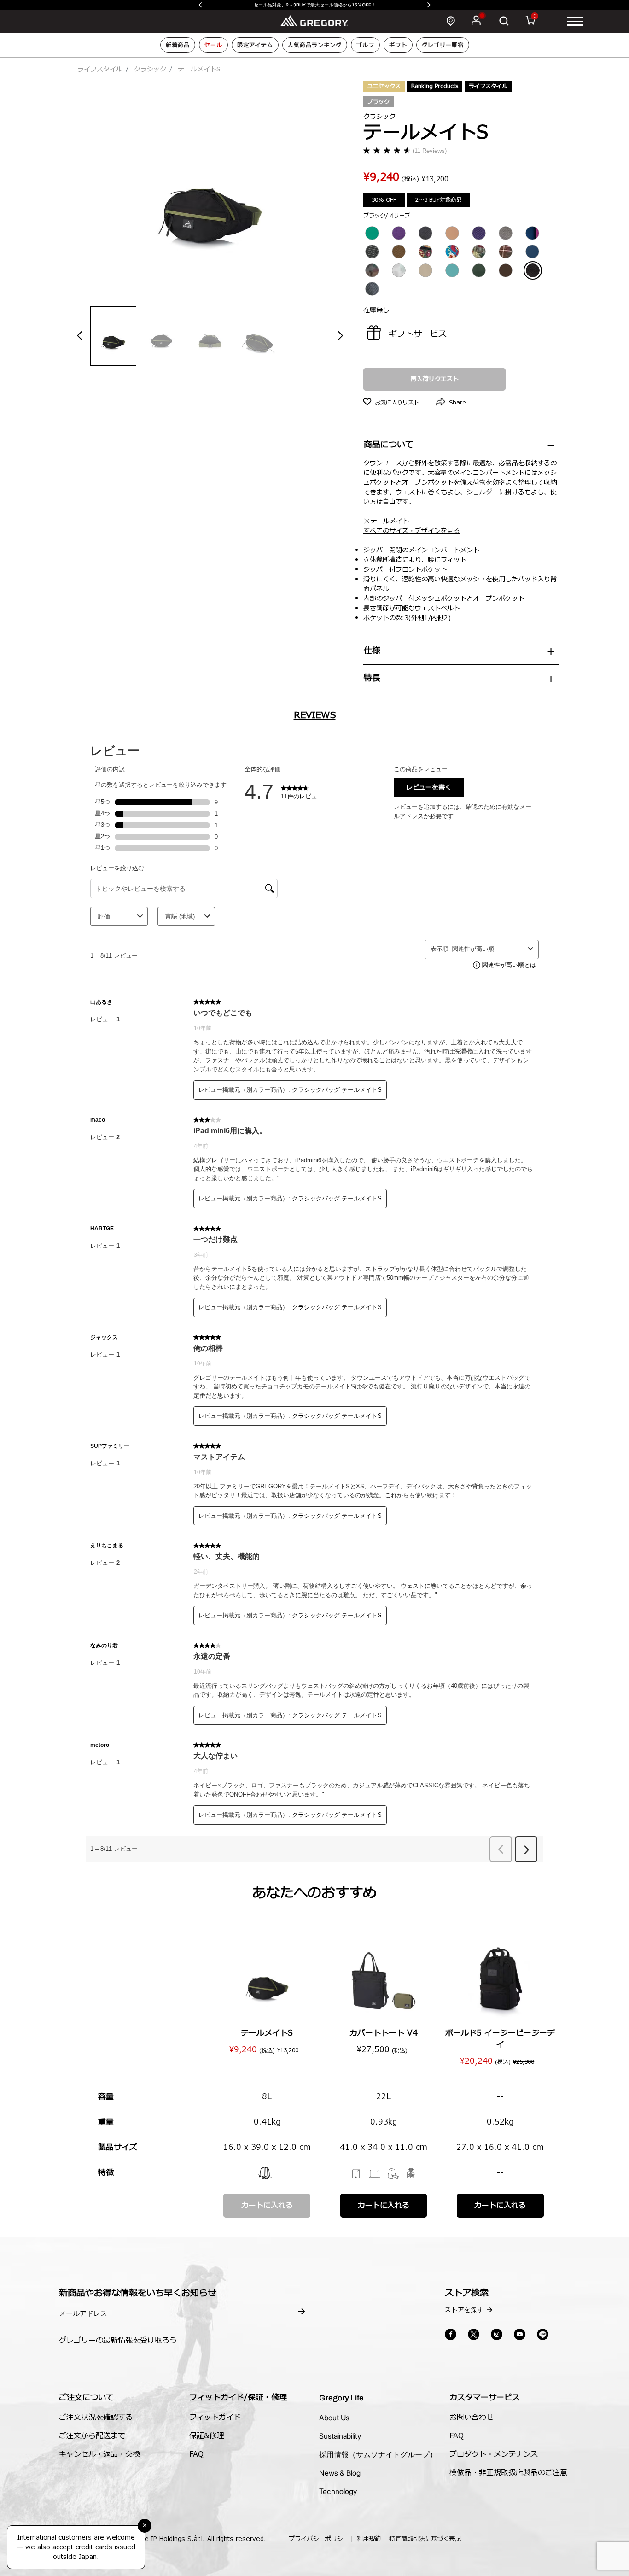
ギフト (398, 45)
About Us (334, 2418)
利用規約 (369, 2539)
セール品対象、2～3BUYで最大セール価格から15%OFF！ (315, 5)
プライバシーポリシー (319, 2539)
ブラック (379, 102)
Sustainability (340, 2436)
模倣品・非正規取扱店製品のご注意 (508, 2473)
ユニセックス (384, 86)
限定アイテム (255, 45)
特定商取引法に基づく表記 (425, 2539)
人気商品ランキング (315, 45)
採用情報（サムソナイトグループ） (378, 2454)
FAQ (196, 2454)
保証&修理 (207, 2436)
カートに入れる (267, 2206)
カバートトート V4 (384, 2033)
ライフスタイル (100, 69)
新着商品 (178, 45)
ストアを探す (464, 2310)
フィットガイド (215, 2418)
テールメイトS (267, 2033)
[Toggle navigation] (575, 21)
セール (213, 45)
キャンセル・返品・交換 (99, 2454)
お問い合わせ (472, 2418)
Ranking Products (435, 86)
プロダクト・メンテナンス (494, 2454)
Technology (338, 2491)
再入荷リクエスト (435, 379)
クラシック (150, 69)
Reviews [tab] (315, 715)
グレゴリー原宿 (443, 45)
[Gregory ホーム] (315, 20)
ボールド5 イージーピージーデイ (500, 2039)
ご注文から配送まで (92, 2436)
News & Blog (340, 2473)
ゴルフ (365, 45)
